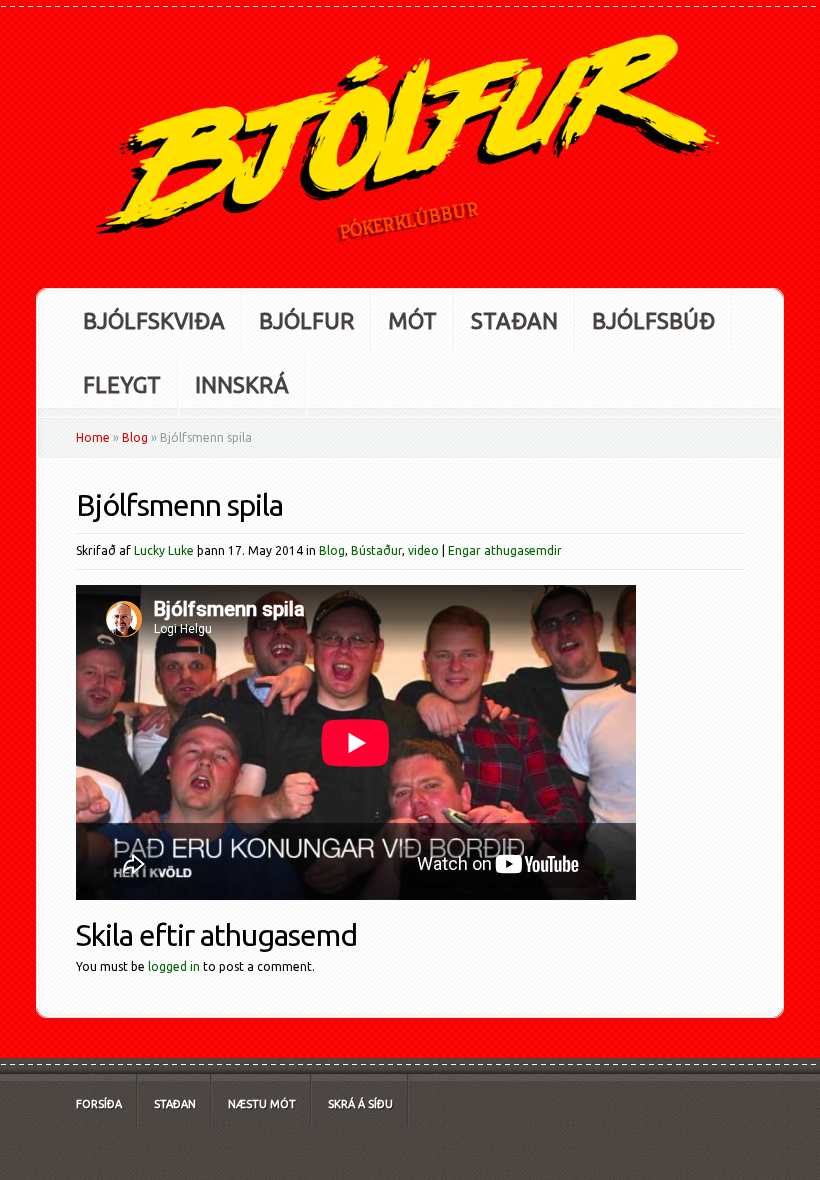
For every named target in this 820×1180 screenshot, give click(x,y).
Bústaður (376, 550)
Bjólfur (306, 320)
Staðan (514, 320)
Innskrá (242, 384)
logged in (174, 966)
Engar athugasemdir (505, 550)
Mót (412, 320)
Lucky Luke (164, 550)
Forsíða (99, 1104)
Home (93, 437)
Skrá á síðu (360, 1104)
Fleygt (122, 384)
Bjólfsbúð (653, 320)
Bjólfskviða (154, 320)
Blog (135, 437)
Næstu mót (262, 1104)
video (423, 550)
